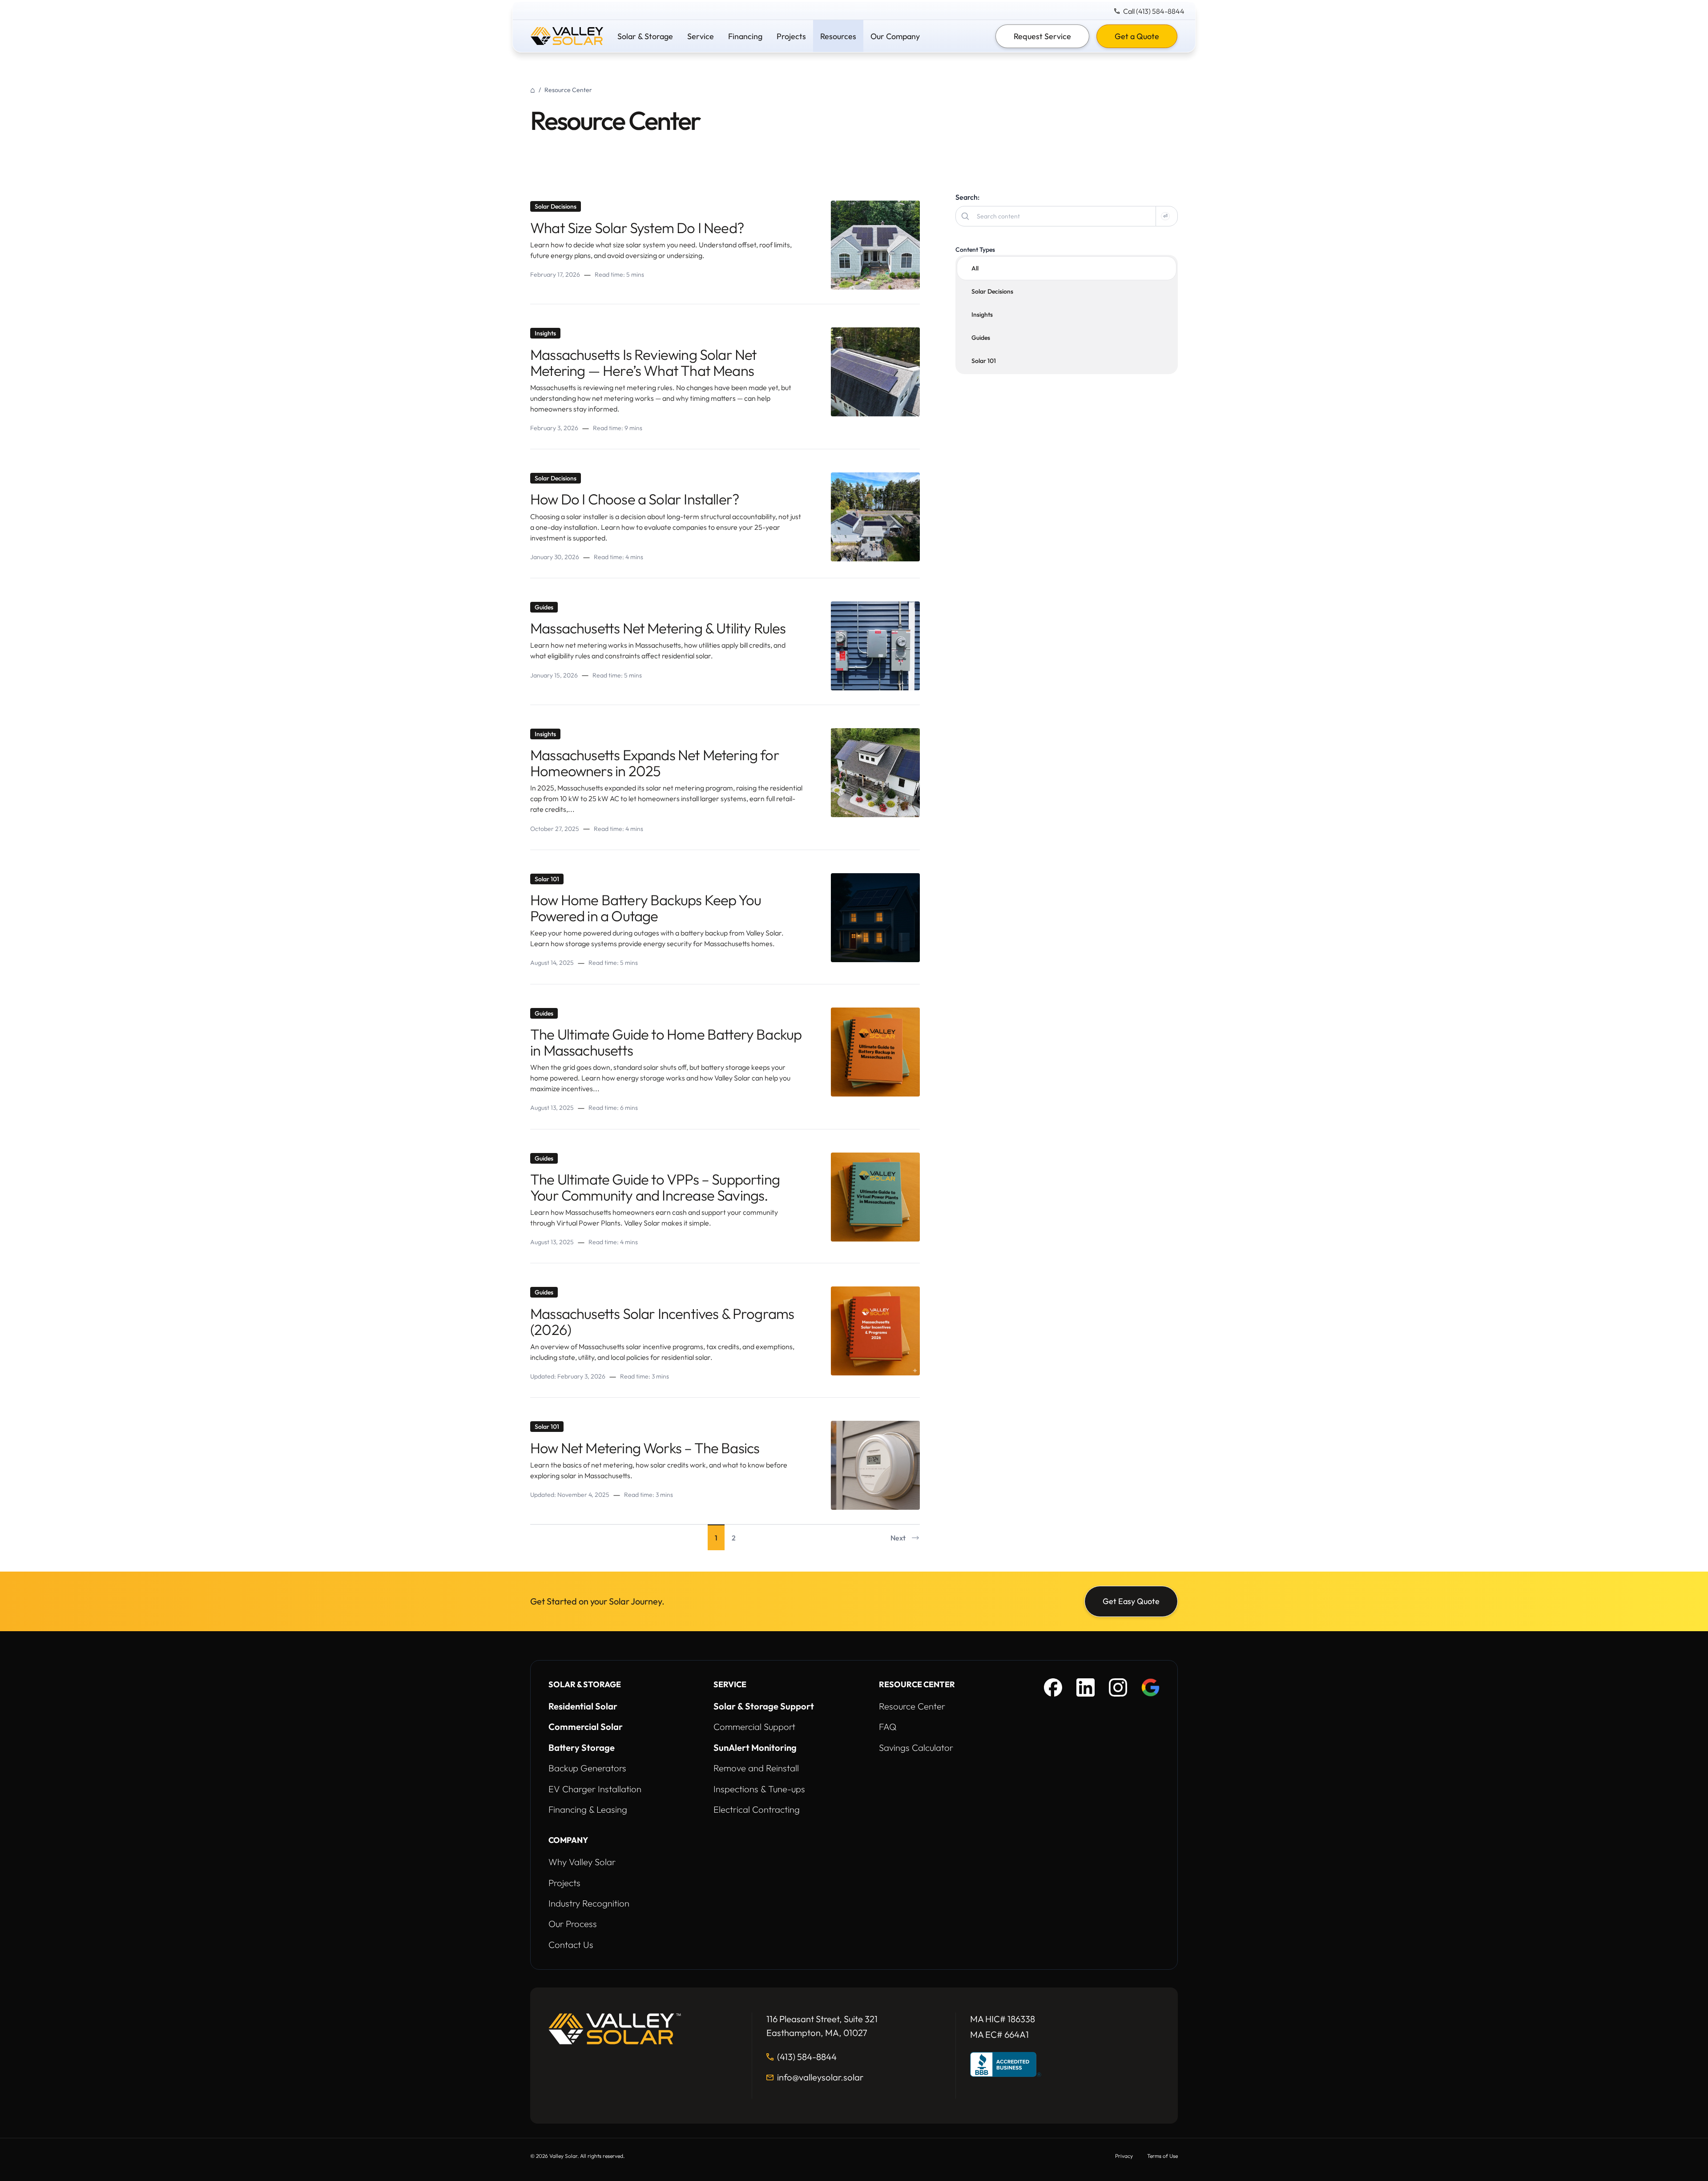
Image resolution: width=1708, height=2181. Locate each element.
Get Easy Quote (1131, 1601)
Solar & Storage (645, 36)
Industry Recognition (589, 1903)
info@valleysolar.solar (820, 2078)
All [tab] (975, 268)
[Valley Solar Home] (567, 36)
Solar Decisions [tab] (992, 291)
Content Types (975, 250)
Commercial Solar (586, 1727)
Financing (745, 36)
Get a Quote (1137, 36)
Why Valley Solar (582, 1862)
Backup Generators (587, 1768)
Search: (967, 197)
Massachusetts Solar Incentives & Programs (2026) (662, 1322)
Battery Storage (582, 1748)
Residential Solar (583, 1706)
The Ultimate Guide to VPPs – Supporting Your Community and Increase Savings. (655, 1187)
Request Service (1042, 36)
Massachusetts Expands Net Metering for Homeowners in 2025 (655, 763)
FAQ (888, 1727)
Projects (791, 36)
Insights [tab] (982, 314)
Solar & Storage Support (764, 1706)
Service (701, 36)
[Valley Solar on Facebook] (1053, 1687)
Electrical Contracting (757, 1809)
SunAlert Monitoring (755, 1748)
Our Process (573, 1924)
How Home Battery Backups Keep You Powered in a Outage (646, 908)
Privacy (1124, 2156)
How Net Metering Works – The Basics (645, 1448)
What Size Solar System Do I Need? (637, 228)
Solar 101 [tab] (984, 361)
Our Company (895, 36)
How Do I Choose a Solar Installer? (635, 499)
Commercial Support (754, 1727)
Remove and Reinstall (756, 1768)
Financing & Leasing (588, 1809)
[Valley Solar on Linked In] (1086, 1687)
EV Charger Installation (595, 1789)
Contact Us (571, 1945)
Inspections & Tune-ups (759, 1789)
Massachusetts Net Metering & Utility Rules (658, 628)
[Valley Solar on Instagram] (1118, 1687)
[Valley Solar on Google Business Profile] (1150, 1687)
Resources (838, 36)
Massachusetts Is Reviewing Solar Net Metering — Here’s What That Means (643, 363)
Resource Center (912, 1706)
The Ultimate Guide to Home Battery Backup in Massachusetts (666, 1042)
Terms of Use (1162, 2156)
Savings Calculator (916, 1748)
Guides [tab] (981, 338)
